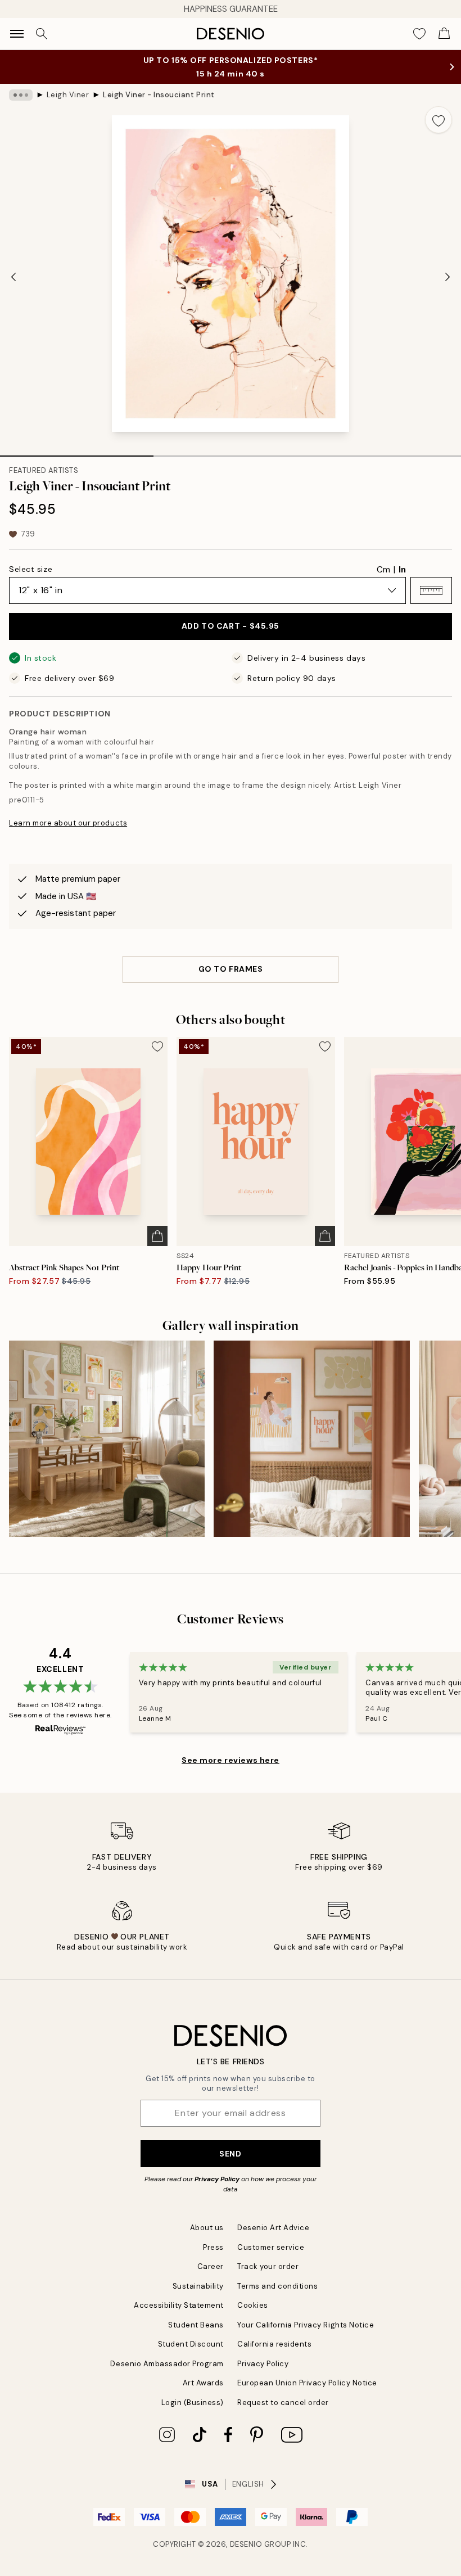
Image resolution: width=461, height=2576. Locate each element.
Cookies (253, 2305)
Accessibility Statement (179, 2305)
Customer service (271, 2247)
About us (207, 2228)
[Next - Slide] (448, 277)
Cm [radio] (383, 570)
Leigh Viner (68, 95)
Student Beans (196, 2325)
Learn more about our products (68, 823)
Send (230, 2154)
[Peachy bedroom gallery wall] (311, 1438)
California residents (274, 2344)
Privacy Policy (217, 2179)
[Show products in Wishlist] (419, 34)
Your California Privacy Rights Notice (306, 2325)
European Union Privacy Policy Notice (307, 2383)
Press (213, 2247)
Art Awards (203, 2383)
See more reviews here (231, 1760)
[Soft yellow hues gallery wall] (107, 1438)
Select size (31, 569)
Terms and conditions (277, 2286)
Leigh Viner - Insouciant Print (159, 95)
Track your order (268, 2266)
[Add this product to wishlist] (439, 120)
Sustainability (198, 2286)
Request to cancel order (283, 2403)
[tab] (77, 452)
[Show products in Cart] (444, 34)
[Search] (42, 34)
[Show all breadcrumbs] (21, 95)
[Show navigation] (17, 34)
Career (211, 2266)
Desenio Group (261, 2544)
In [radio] (402, 570)
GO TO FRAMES (231, 969)
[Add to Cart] (157, 1236)
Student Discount (191, 2344)
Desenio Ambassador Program (167, 2364)
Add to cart (231, 626)
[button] (431, 590)
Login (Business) (193, 2403)
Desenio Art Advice (273, 2228)
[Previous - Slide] (13, 277)
